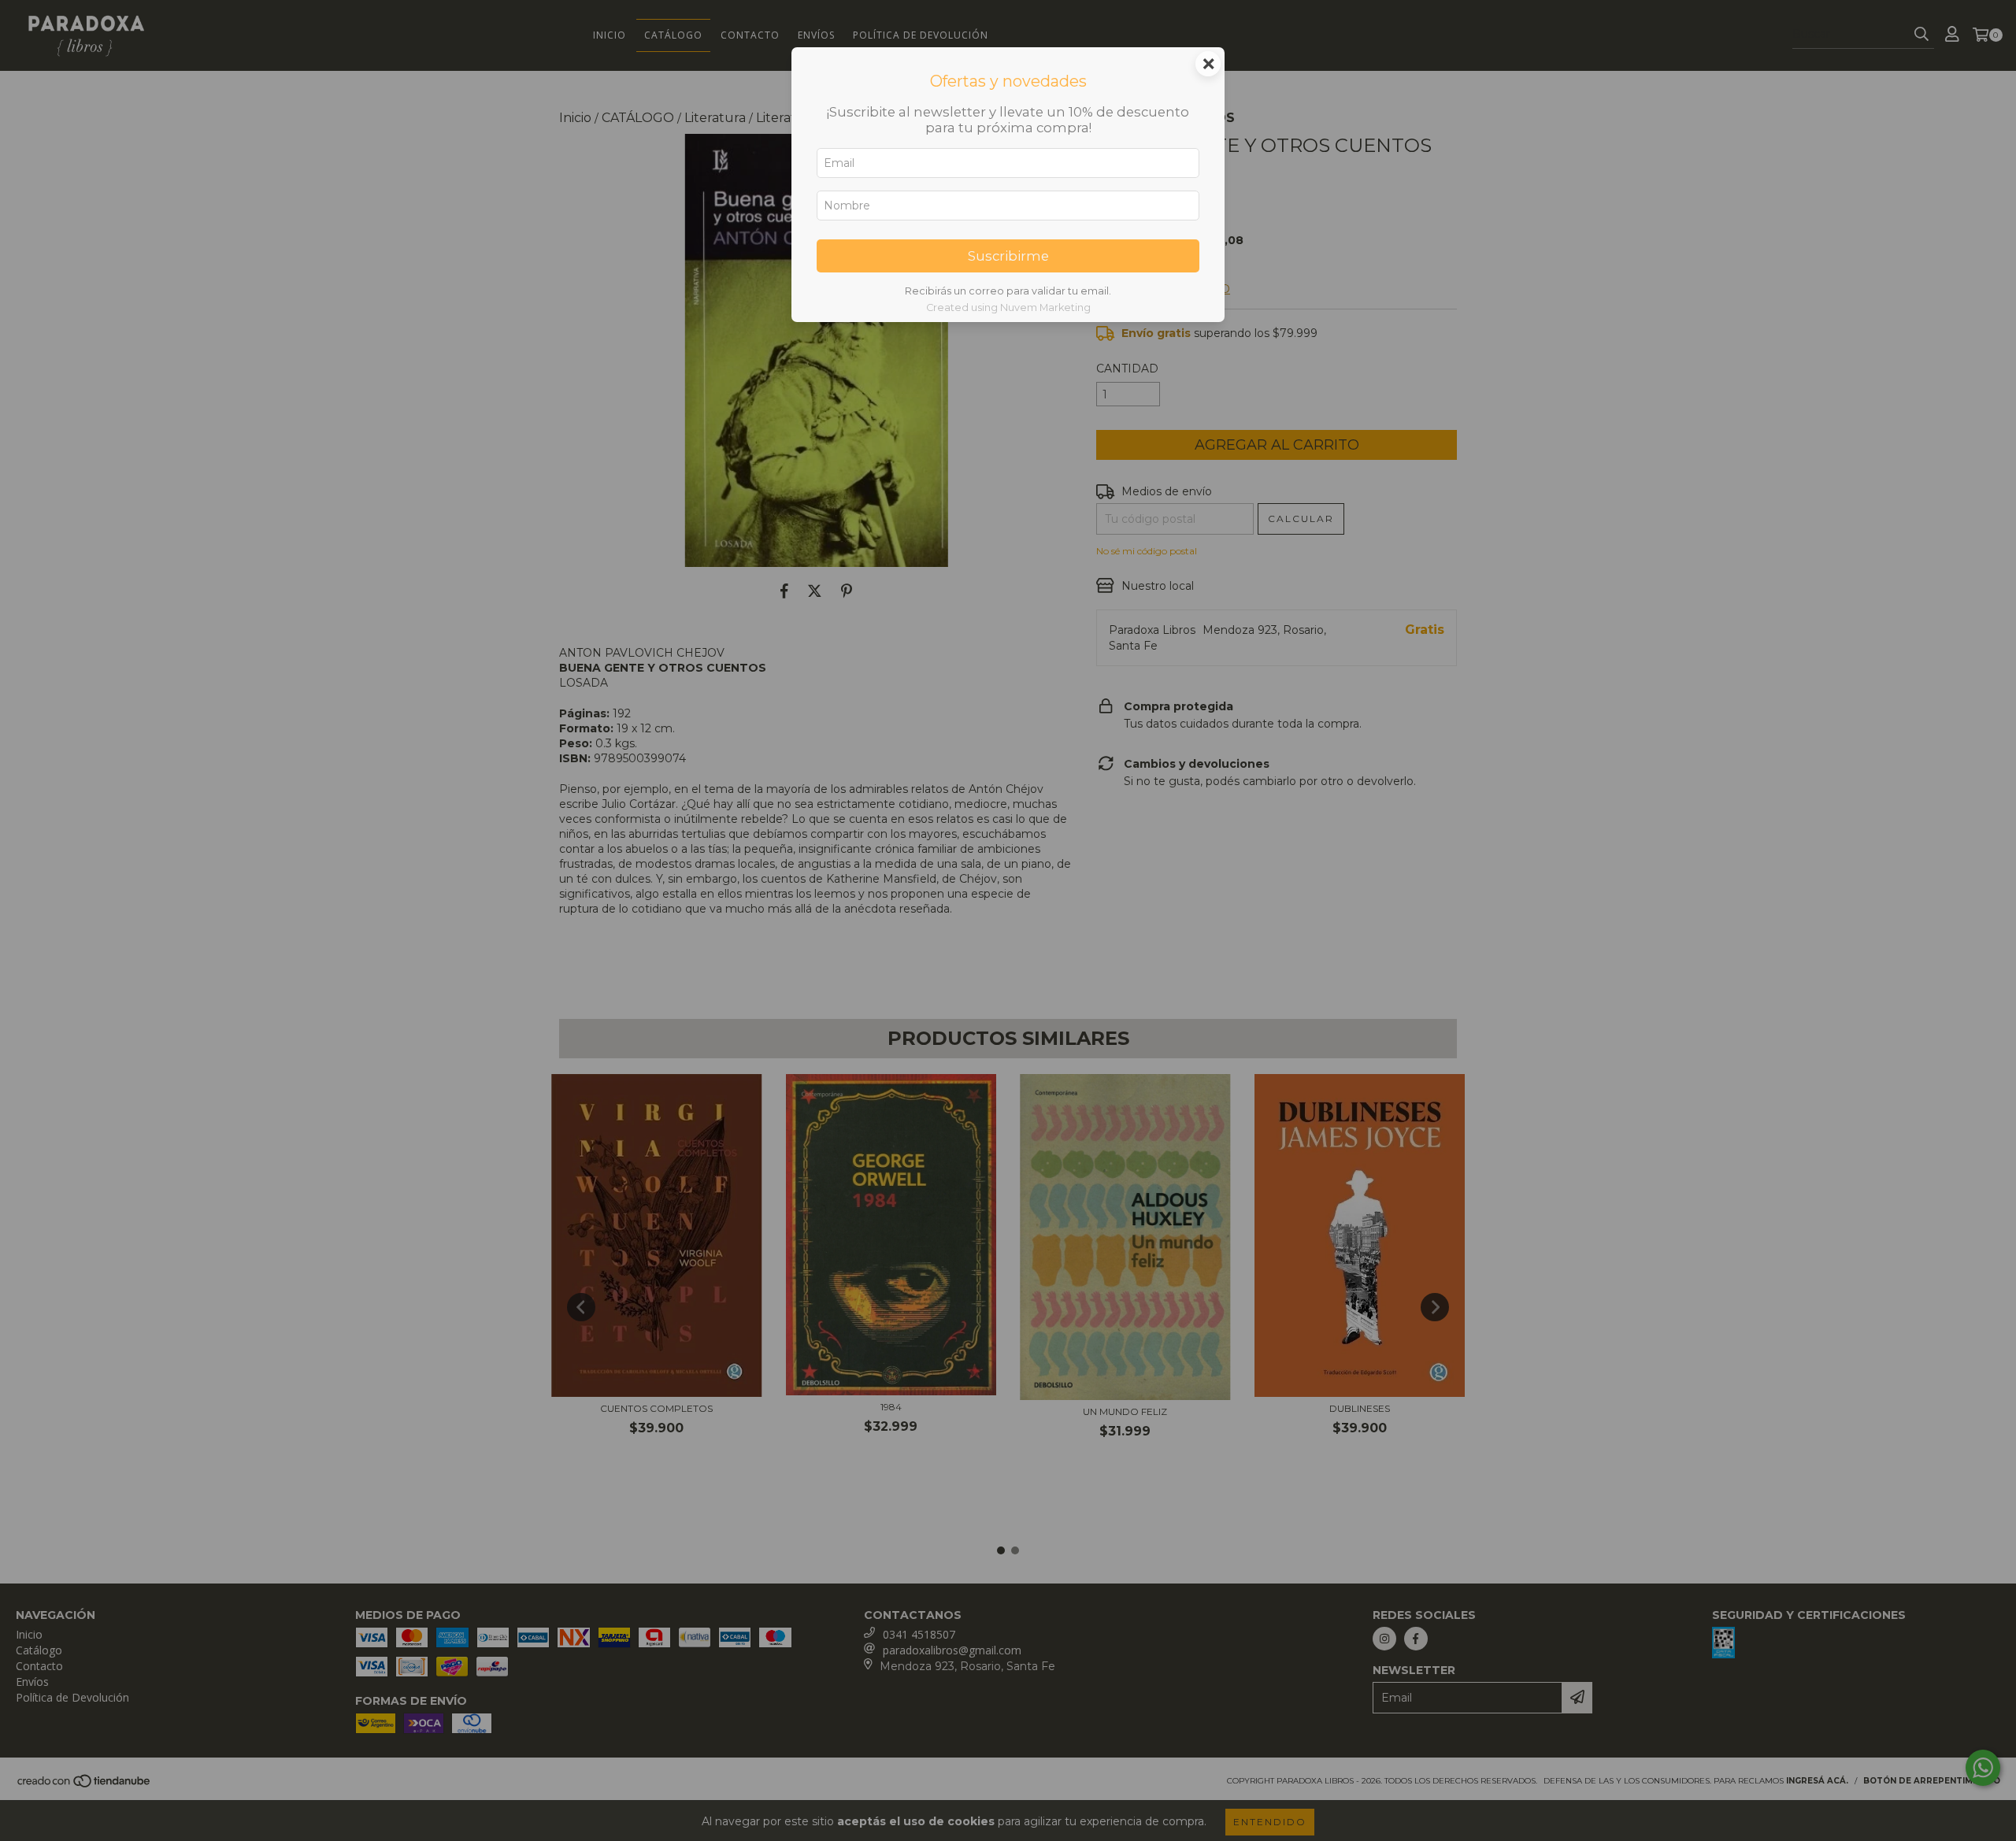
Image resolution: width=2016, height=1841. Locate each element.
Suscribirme (1008, 256)
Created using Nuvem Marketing (1008, 307)
